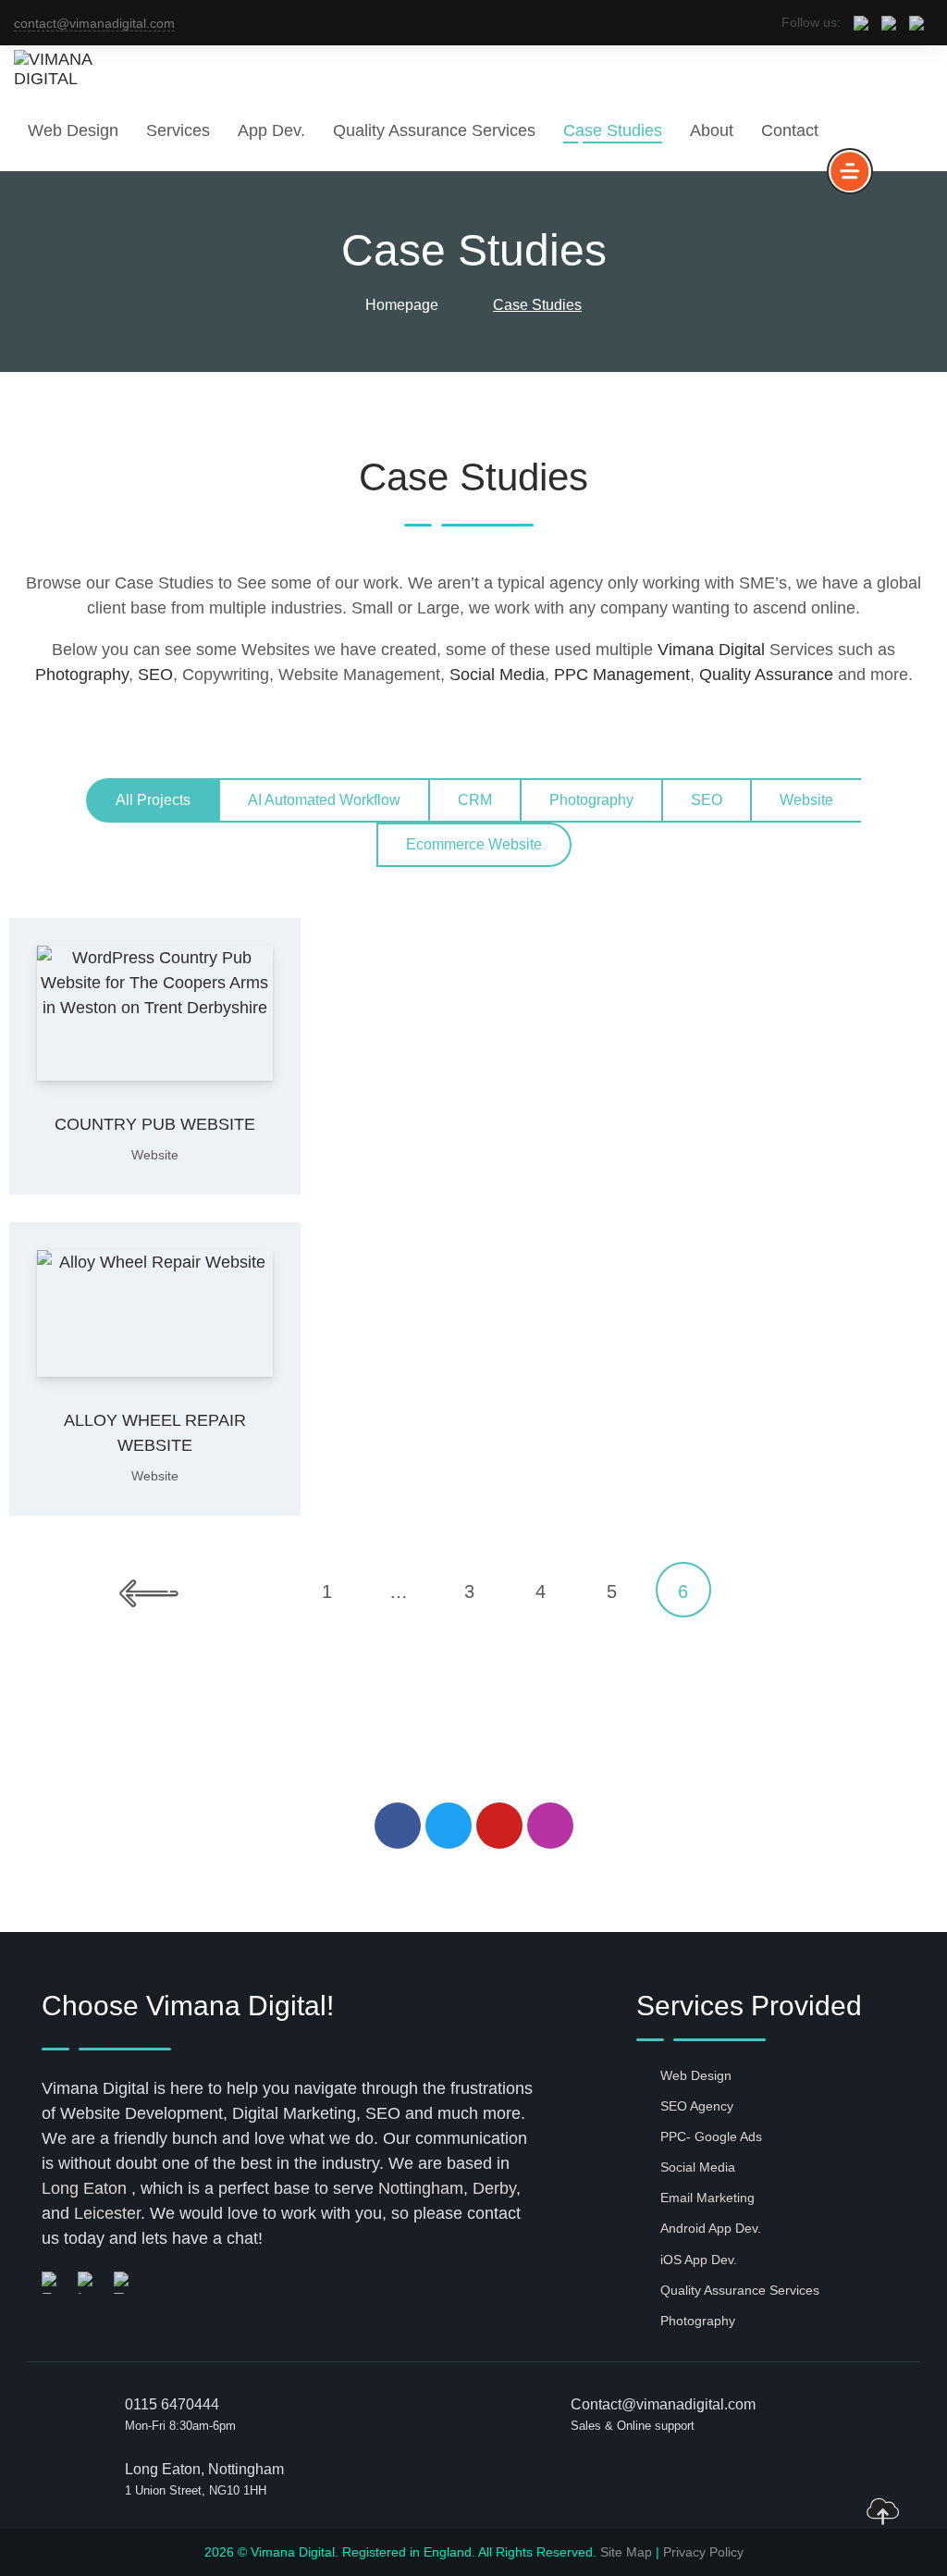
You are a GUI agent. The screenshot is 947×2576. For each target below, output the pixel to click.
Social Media (497, 675)
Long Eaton (84, 2188)
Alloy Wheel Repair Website (155, 1433)
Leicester (107, 2213)
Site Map (626, 2552)
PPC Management (622, 675)
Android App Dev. (711, 2228)
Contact (790, 130)
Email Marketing (707, 2198)
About (712, 130)
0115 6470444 (172, 2404)
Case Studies (613, 130)
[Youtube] (499, 1826)
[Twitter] (449, 1826)
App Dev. (271, 130)
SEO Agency (697, 2106)
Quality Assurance (766, 675)
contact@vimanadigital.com (94, 23)
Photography (82, 675)
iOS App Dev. (699, 2260)
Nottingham (421, 2188)
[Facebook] (398, 1826)
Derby (494, 2188)
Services (178, 130)
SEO (155, 675)
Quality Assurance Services (434, 130)
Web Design (73, 130)
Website (155, 1155)
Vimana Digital (711, 650)
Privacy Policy (703, 2552)
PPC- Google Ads (711, 2136)
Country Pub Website (155, 1124)
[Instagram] (550, 1826)
